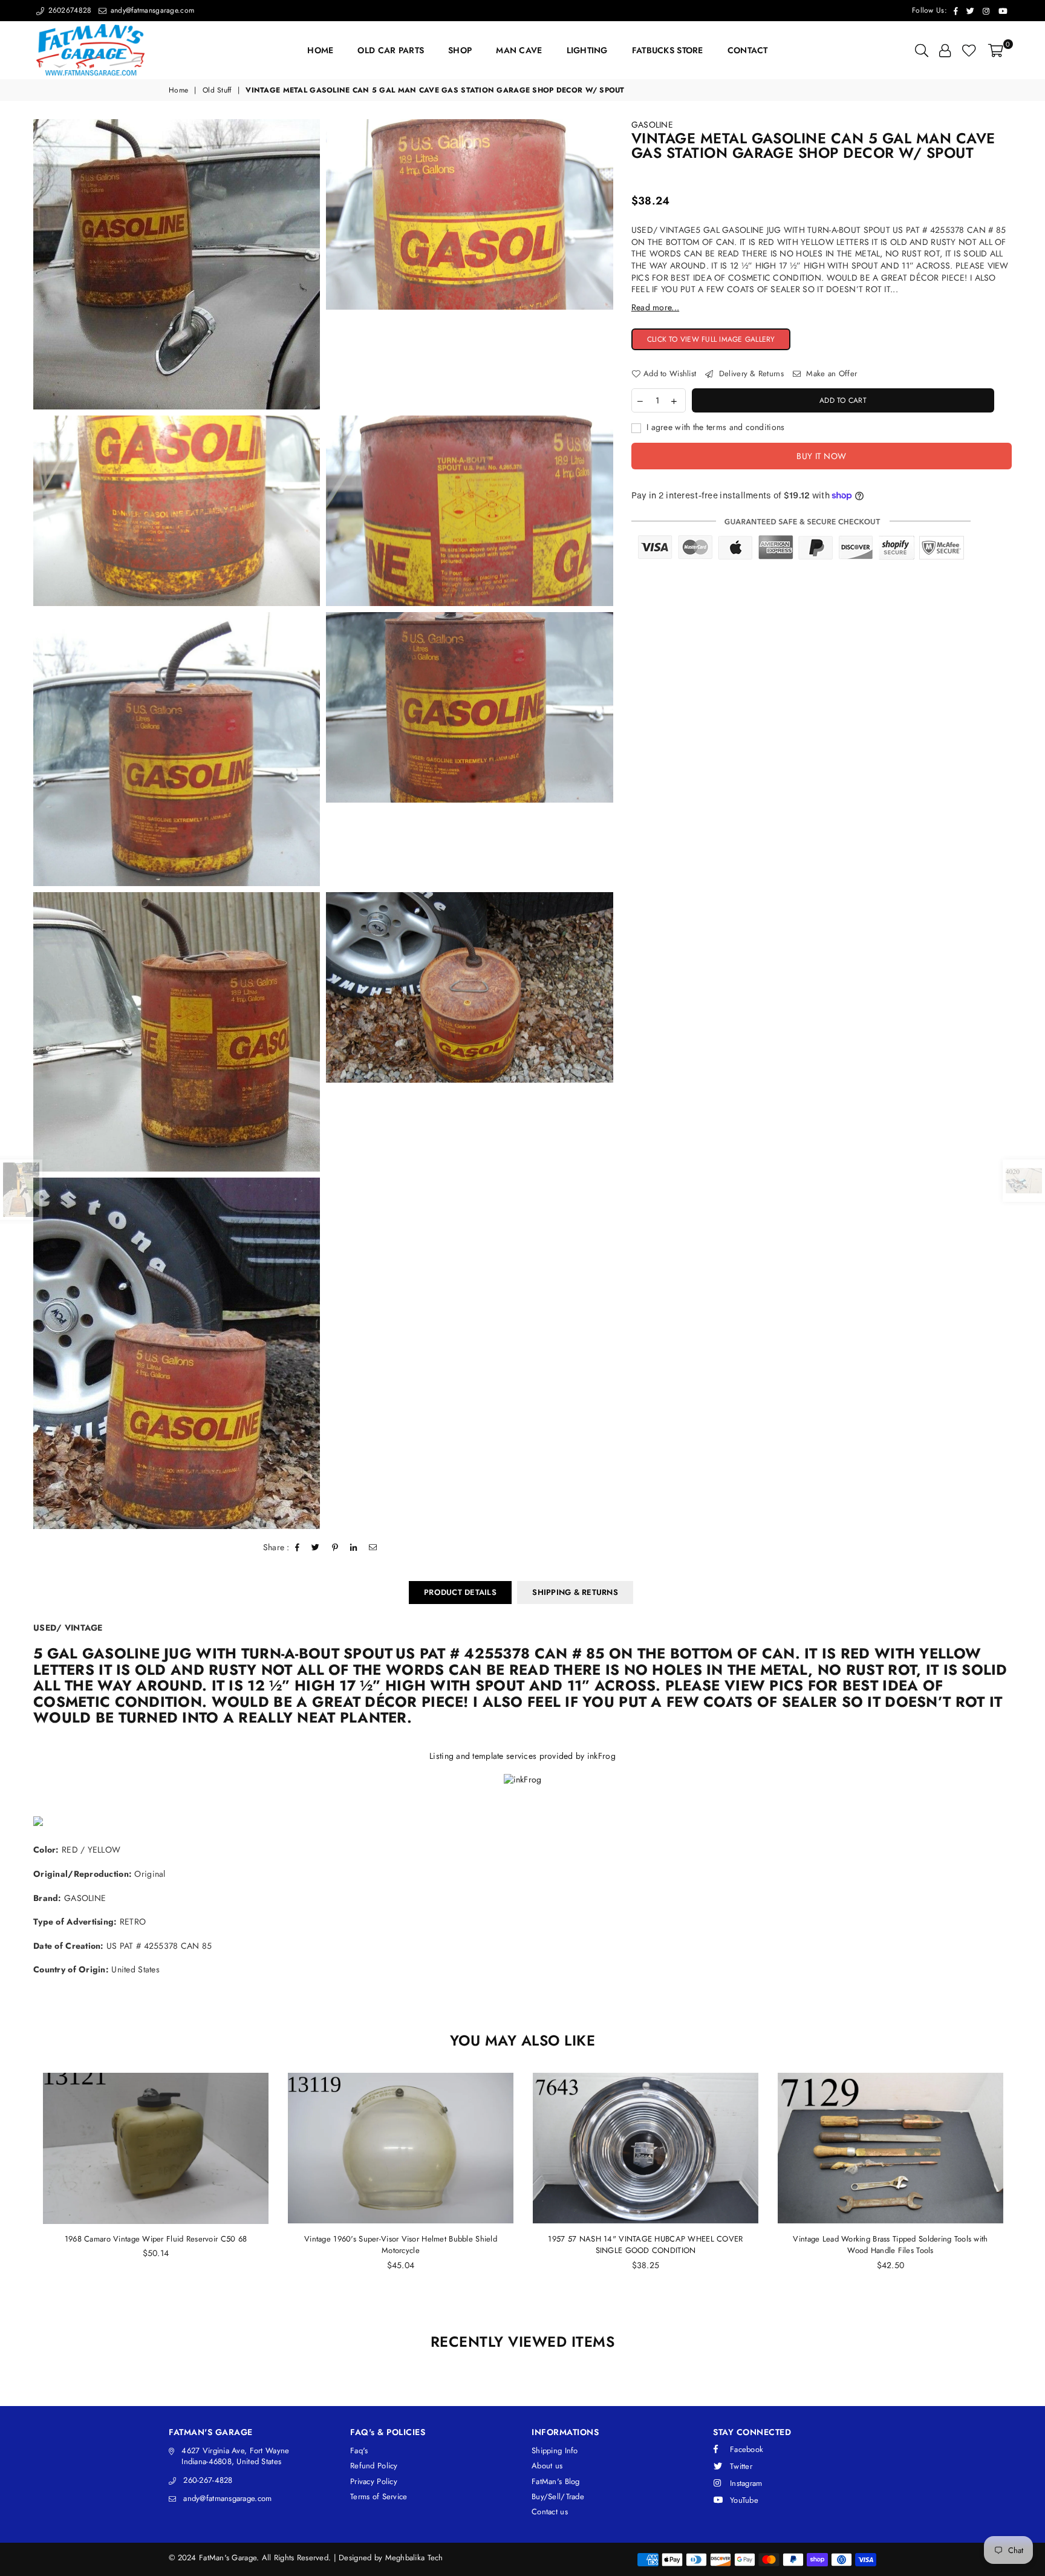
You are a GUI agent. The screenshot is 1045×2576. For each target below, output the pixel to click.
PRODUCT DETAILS (460, 1592)
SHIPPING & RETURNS (575, 1592)
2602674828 (68, 10)
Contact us (550, 2512)
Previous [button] (20, 2196)
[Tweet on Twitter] (316, 1548)
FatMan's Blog (556, 2481)
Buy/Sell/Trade (558, 2496)
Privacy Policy (374, 2481)
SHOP (460, 50)
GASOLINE (652, 125)
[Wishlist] (969, 50)
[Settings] (945, 50)
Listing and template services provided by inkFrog (522, 1756)
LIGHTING (587, 50)
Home (178, 90)
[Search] (922, 50)
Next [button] (1025, 2196)
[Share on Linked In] (354, 1548)
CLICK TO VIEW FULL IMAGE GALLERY (719, 340)
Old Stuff (217, 90)
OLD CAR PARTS (391, 50)
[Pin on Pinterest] (335, 1548)
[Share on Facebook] (298, 1548)
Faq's (359, 2450)
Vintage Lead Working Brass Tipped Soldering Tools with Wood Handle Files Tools (645, 2245)
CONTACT (748, 50)
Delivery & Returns (750, 374)
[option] (177, 264)
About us (547, 2466)
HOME (320, 50)
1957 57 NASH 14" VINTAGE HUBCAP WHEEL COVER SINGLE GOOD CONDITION (400, 2245)
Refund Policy (374, 2466)
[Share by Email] (373, 1548)
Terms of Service (379, 2496)
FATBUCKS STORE (668, 50)
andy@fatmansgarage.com (151, 10)
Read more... (655, 307)
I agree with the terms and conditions (715, 427)
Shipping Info (555, 2450)
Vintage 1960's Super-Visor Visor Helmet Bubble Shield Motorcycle (156, 2245)
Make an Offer (830, 374)
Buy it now (821, 455)
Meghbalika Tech (414, 2558)
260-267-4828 (208, 2480)
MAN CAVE (519, 50)
